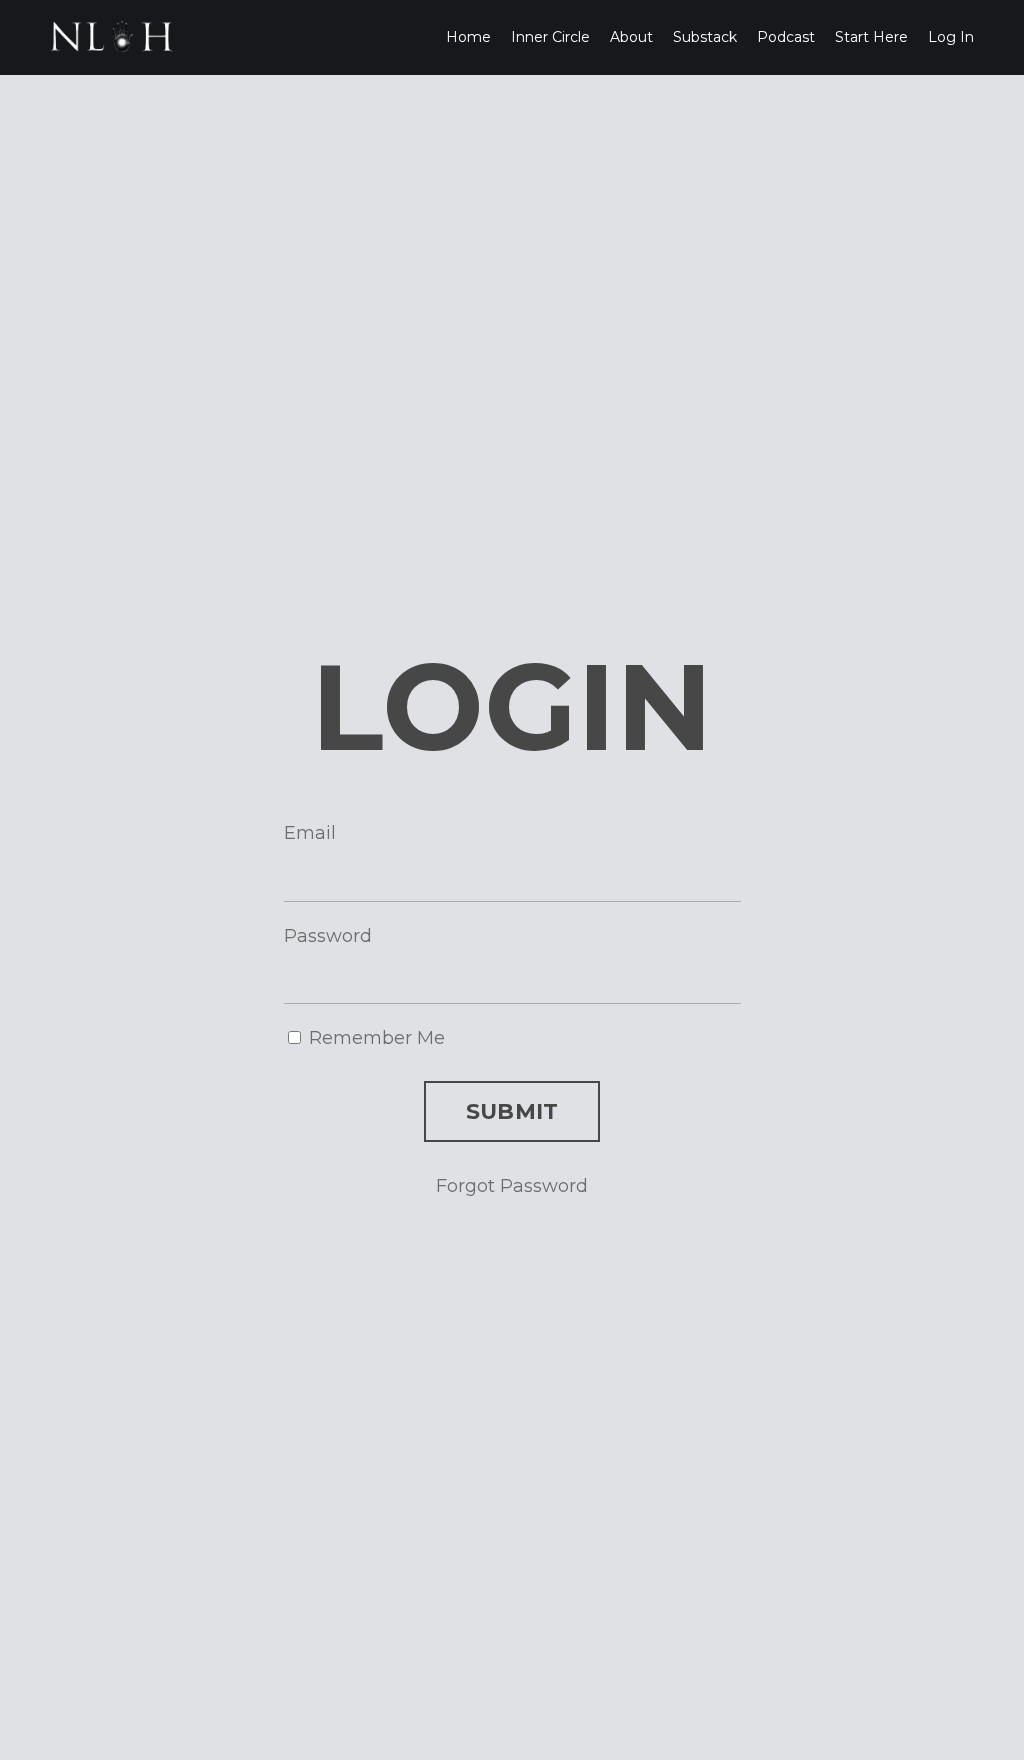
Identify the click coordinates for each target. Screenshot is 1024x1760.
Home (468, 37)
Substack (705, 37)
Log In (951, 37)
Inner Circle (550, 37)
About (631, 37)
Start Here (871, 37)
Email (310, 833)
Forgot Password (512, 1186)
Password (328, 936)
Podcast (786, 37)
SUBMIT (512, 1111)
